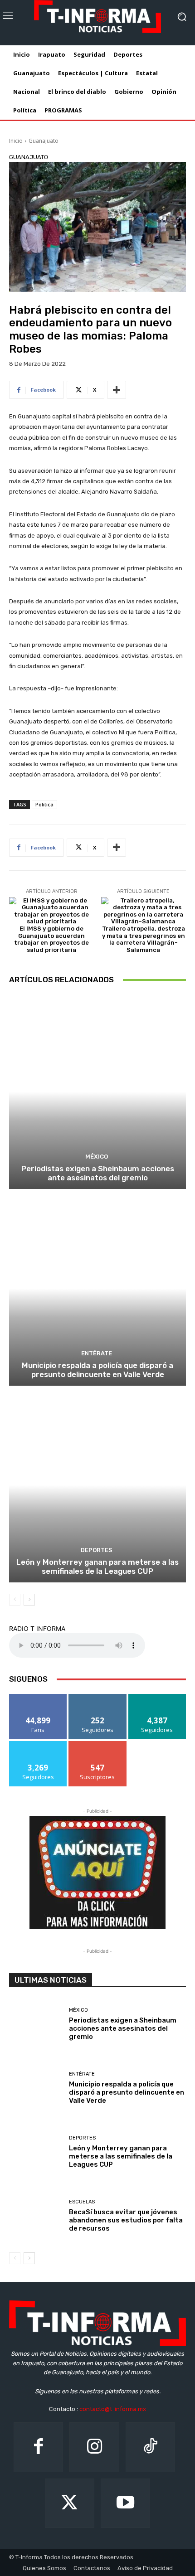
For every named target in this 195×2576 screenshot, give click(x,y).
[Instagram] (94, 2447)
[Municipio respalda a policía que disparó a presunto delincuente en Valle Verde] (97, 1288)
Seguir (98, 1697)
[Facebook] (38, 2447)
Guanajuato (44, 141)
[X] (70, 2503)
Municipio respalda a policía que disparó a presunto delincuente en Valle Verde (97, 1370)
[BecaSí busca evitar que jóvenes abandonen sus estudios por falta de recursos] (36, 2217)
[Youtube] (125, 2503)
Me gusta (38, 1697)
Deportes (97, 1550)
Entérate (97, 1353)
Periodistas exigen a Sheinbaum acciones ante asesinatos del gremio (98, 1173)
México (97, 1157)
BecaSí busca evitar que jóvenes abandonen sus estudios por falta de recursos (126, 2220)
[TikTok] (150, 2447)
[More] (117, 390)
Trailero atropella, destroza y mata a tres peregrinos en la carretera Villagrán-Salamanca (144, 939)
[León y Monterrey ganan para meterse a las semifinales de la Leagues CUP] (97, 1485)
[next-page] (29, 1600)
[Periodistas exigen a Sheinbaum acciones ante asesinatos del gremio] (97, 1092)
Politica (44, 804)
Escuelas (82, 2202)
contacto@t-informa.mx (113, 2409)
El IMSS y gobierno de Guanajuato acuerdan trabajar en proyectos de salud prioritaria (51, 939)
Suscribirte (98, 1744)
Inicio (16, 141)
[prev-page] (15, 1600)
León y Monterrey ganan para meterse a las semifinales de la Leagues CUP (97, 1567)
